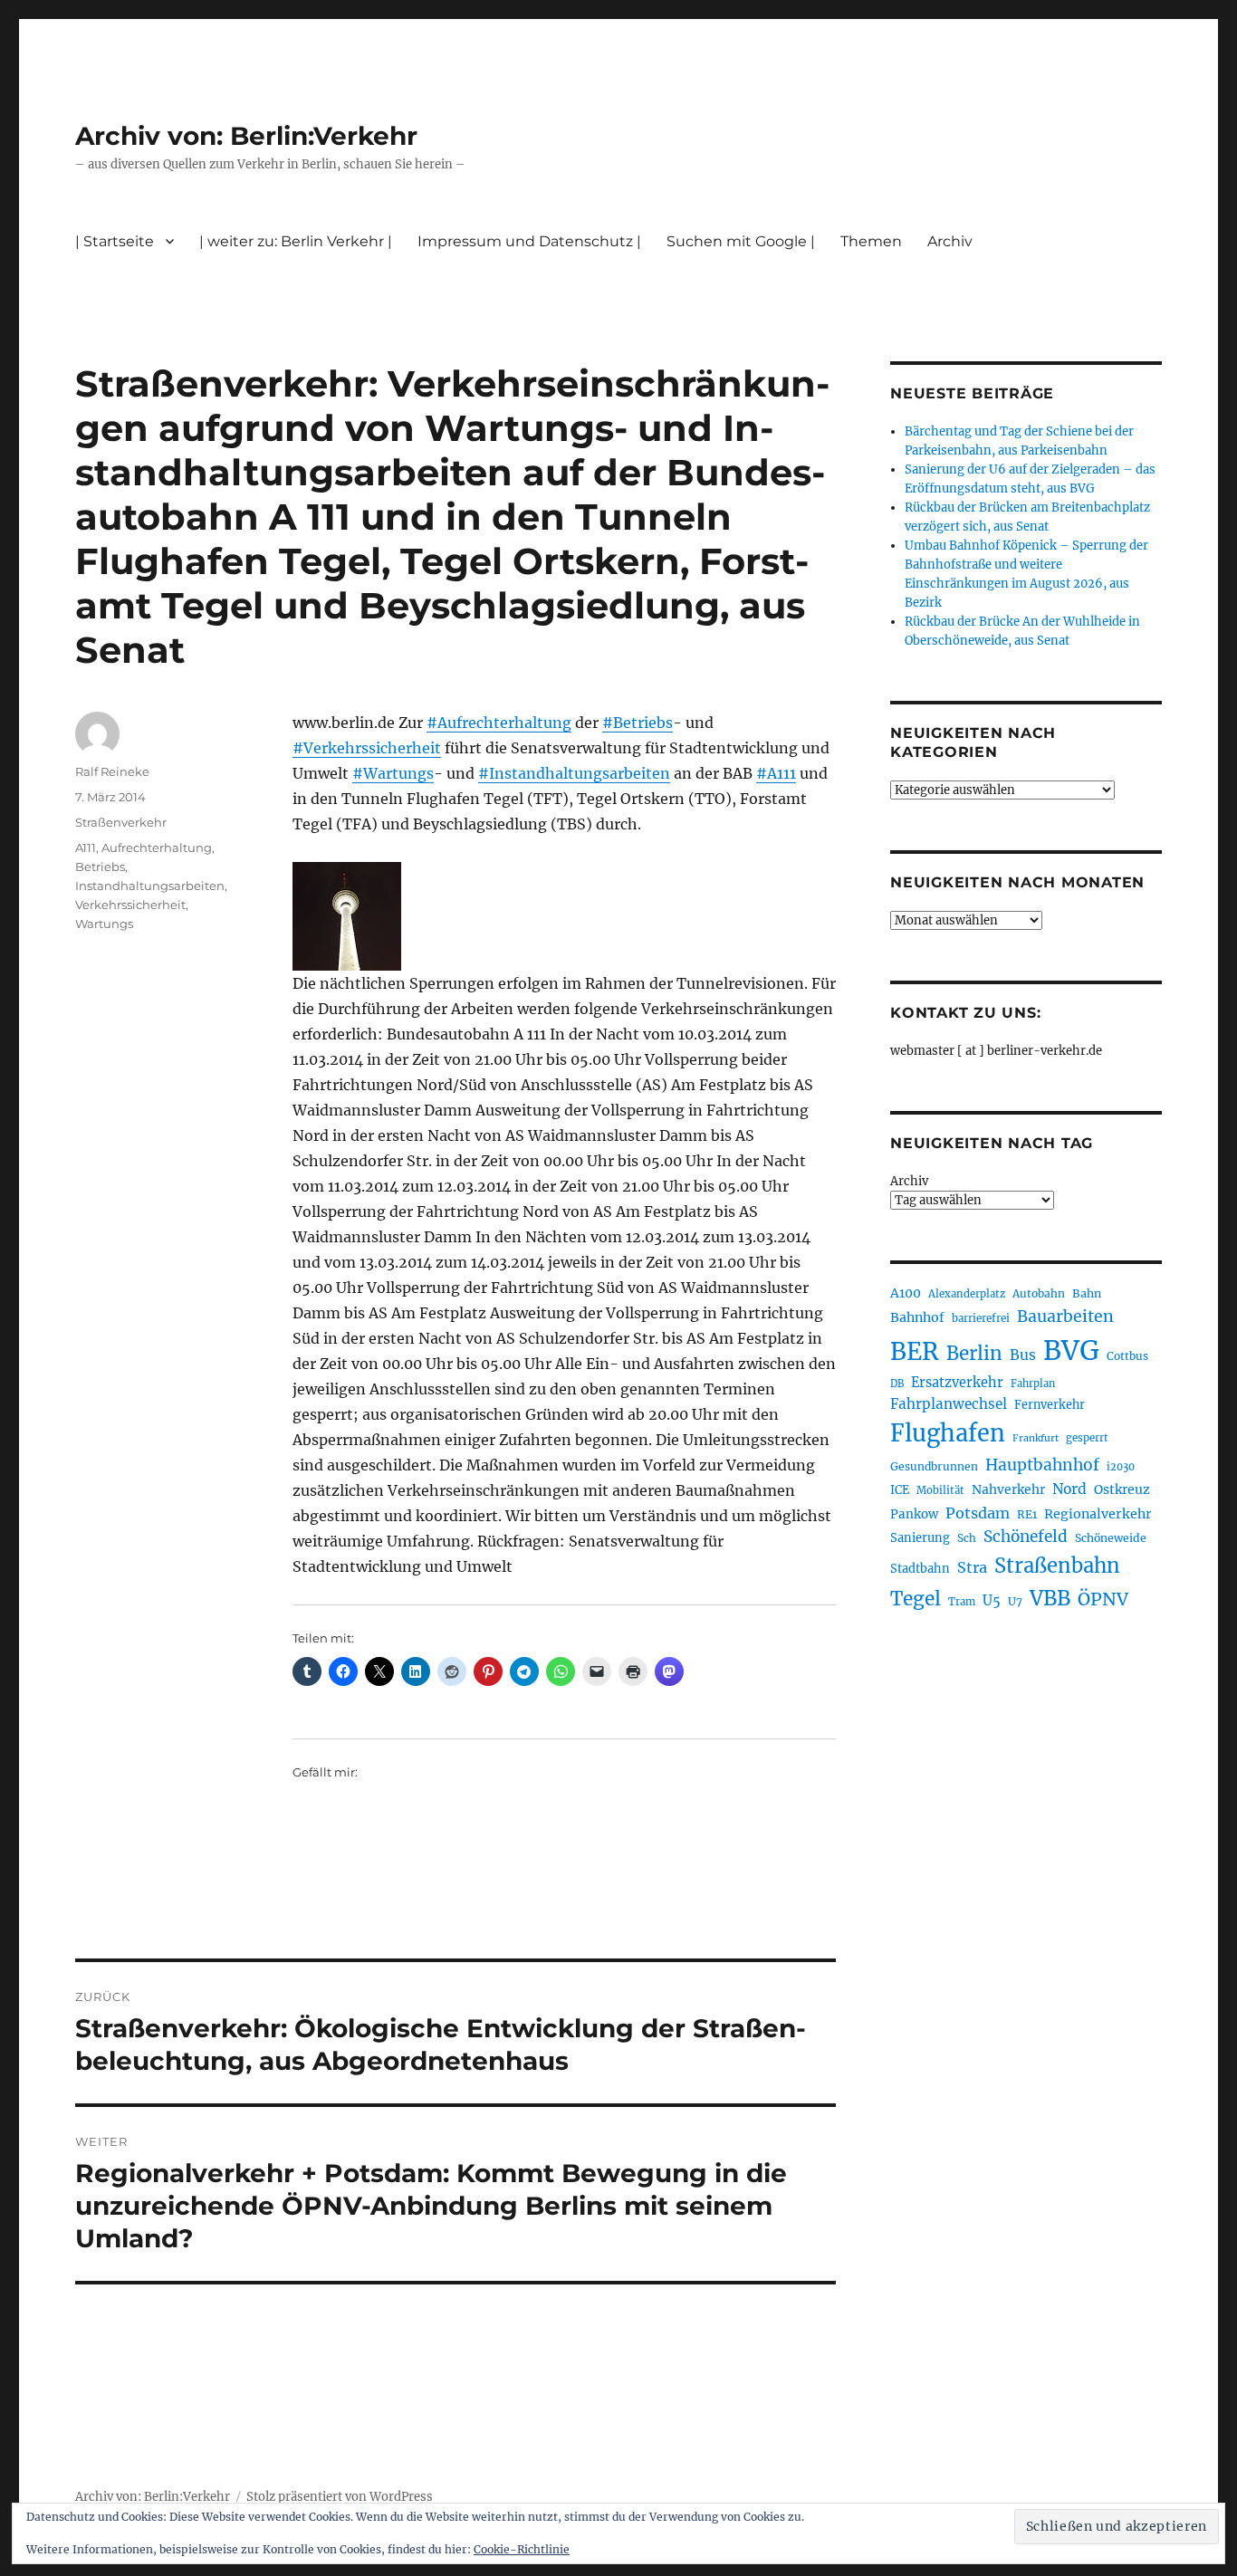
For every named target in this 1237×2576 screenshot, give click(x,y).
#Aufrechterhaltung (499, 723)
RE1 (1027, 1514)
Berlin (974, 1354)
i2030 (1121, 1467)
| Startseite (115, 241)
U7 (1015, 1601)
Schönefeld (1026, 1537)
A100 (906, 1293)
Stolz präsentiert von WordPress (340, 2497)
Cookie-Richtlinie (522, 2549)
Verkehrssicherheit (130, 905)
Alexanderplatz (967, 1294)
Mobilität (940, 1490)
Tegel (916, 1599)
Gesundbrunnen (934, 1466)
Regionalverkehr (1098, 1514)
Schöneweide (1111, 1538)
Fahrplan (1033, 1384)
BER (915, 1351)
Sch (967, 1538)
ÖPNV (1103, 1599)
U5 (992, 1601)
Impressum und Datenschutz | (529, 241)
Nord (1069, 1489)
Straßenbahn (1057, 1566)
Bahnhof (917, 1317)
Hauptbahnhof (1042, 1465)
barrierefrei (981, 1318)
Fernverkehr (1050, 1405)
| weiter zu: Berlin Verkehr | (296, 241)
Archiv (909, 1181)
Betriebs (100, 867)
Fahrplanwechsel (949, 1404)
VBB (1050, 1598)
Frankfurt (1036, 1438)
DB (897, 1384)
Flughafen (948, 1433)
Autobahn (1039, 1293)
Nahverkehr (1008, 1489)
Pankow (914, 1514)
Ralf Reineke (112, 771)
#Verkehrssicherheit (367, 748)
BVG (1071, 1350)
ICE (900, 1490)
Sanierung (920, 1538)
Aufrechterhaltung (157, 847)
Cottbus (1127, 1356)
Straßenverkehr (121, 822)
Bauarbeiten (1065, 1317)
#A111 (776, 773)
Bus (1023, 1355)
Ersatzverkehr (957, 1383)
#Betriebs (638, 723)
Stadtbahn (920, 1569)
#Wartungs (393, 773)
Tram (962, 1602)
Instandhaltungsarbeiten (150, 886)
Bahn (1087, 1293)
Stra (972, 1567)
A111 (86, 847)
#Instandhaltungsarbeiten (574, 773)
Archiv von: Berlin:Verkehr (246, 136)
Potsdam (978, 1513)
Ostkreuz (1122, 1489)
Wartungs (104, 924)
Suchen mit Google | (741, 241)
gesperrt (1087, 1438)
